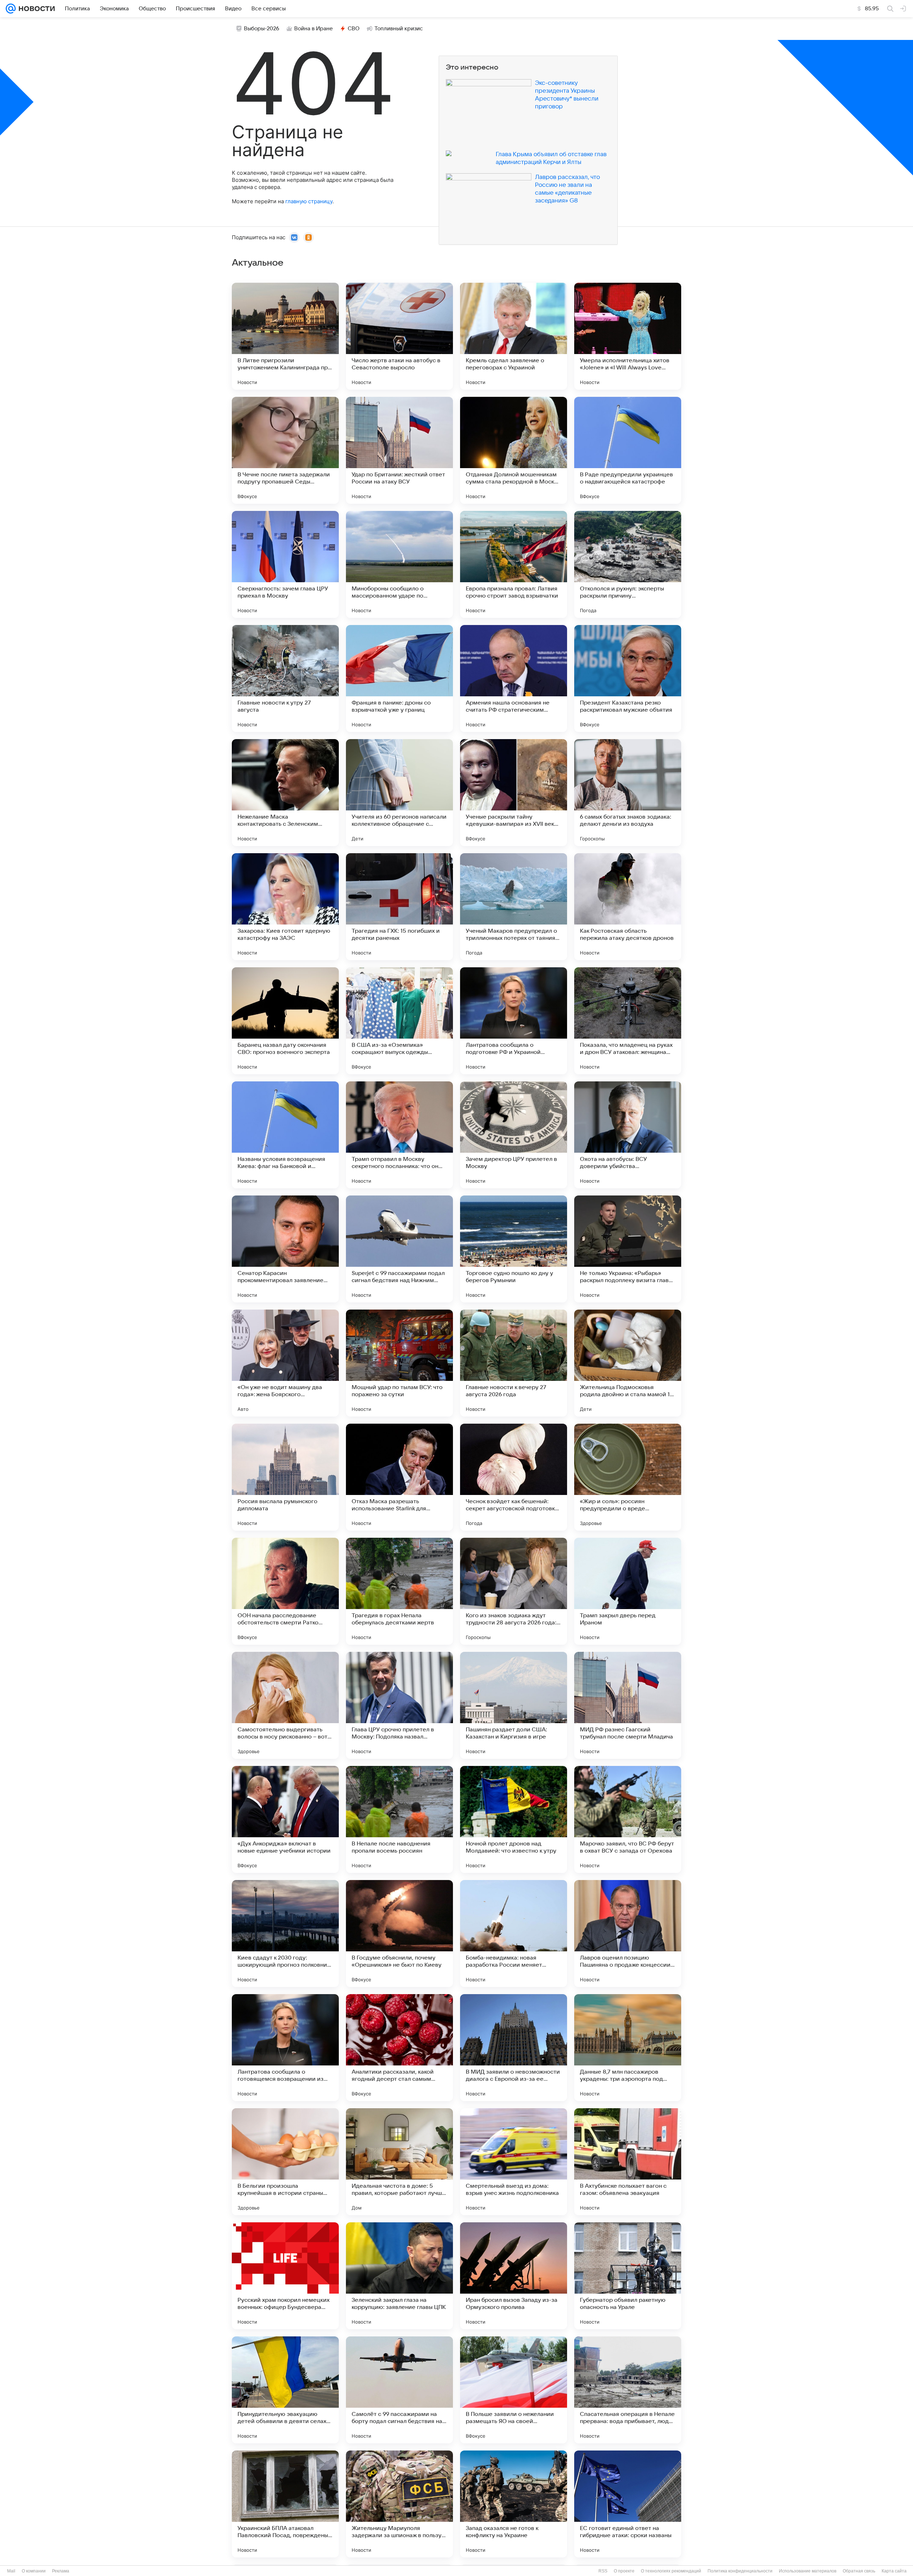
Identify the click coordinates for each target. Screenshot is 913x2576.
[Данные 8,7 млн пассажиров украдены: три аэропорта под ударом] (628, 2048)
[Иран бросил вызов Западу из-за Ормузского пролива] (514, 2276)
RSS (603, 2571)
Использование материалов (808, 2571)
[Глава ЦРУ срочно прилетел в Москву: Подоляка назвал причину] (399, 1705)
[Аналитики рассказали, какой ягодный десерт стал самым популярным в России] (399, 2048)
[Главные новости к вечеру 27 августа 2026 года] (514, 1363)
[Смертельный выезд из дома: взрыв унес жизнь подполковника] (514, 2162)
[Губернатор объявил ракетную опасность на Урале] (628, 2276)
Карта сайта (894, 2571)
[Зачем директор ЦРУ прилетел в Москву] (514, 1135)
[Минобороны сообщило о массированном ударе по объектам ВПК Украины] (399, 564)
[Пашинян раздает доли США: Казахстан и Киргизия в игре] (514, 1705)
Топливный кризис (399, 29)
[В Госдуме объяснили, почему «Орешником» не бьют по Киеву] (399, 1934)
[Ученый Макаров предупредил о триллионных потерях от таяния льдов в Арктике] (514, 907)
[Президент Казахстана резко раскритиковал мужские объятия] (628, 678)
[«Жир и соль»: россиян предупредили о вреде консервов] (628, 1477)
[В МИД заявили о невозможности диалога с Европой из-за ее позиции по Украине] (514, 2048)
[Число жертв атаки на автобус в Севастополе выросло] (399, 336)
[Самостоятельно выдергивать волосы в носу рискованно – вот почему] (285, 1705)
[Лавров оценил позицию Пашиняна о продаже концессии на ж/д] (628, 1934)
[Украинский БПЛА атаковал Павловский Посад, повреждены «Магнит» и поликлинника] (285, 2504)
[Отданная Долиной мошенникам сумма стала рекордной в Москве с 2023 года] (514, 450)
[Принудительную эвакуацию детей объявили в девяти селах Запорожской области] (285, 2390)
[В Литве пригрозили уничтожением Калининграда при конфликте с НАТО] (285, 336)
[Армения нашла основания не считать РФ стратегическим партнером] (514, 678)
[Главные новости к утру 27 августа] (285, 678)
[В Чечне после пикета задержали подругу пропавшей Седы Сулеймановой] (285, 450)
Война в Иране (313, 29)
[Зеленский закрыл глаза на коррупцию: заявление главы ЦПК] (399, 2276)
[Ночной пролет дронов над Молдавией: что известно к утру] (514, 1819)
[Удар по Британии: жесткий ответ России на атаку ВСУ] (399, 450)
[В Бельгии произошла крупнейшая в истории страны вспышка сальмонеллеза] (285, 2162)
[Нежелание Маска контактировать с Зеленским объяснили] (285, 793)
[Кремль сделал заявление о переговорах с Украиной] (514, 336)
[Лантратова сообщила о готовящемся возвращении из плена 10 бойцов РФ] (285, 2048)
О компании (34, 2571)
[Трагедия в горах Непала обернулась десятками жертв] (399, 1591)
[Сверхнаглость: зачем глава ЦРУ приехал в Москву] (285, 564)
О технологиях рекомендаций (671, 2571)
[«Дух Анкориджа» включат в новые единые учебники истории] (285, 1819)
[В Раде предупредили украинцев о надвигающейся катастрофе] (628, 450)
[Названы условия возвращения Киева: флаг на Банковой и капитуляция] (285, 1135)
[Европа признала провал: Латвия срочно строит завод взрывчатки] (514, 564)
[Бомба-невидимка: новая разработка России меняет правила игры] (514, 1934)
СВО (354, 29)
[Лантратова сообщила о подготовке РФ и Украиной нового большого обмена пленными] (514, 1021)
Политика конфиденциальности (740, 2571)
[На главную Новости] (35, 9)
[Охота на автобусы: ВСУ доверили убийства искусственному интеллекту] (628, 1135)
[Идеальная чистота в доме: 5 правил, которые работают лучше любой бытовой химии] (399, 2162)
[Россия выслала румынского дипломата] (285, 1477)
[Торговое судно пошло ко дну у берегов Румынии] (514, 1249)
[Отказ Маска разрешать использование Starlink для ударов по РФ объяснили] (399, 1477)
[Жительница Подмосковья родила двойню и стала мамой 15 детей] (628, 1363)
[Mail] (11, 9)
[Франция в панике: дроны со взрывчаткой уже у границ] (399, 678)
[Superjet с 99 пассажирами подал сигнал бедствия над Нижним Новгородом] (399, 1249)
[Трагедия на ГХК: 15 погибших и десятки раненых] (399, 907)
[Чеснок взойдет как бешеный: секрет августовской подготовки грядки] (514, 1477)
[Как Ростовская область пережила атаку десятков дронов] (628, 907)
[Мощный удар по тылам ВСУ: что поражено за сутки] (399, 1363)
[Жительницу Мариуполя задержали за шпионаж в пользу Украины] (399, 2504)
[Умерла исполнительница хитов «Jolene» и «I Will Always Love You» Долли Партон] (628, 336)
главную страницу (309, 201)
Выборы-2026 (262, 29)
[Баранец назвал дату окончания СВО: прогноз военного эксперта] (285, 1021)
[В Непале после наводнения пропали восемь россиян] (399, 1819)
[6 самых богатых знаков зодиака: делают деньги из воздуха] (628, 793)
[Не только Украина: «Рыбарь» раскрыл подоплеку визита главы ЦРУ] (628, 1249)
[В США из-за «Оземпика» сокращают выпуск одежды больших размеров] (399, 1021)
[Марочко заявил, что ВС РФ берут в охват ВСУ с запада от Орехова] (628, 1819)
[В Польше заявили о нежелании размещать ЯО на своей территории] (514, 2390)
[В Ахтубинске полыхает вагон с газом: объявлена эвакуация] (628, 2162)
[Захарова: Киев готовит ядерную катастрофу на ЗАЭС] (285, 907)
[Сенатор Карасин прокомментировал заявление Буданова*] (285, 1249)
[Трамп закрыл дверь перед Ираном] (628, 1591)
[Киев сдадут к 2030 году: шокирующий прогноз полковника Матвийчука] (285, 1934)
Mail (11, 2571)
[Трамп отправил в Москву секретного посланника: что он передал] (399, 1135)
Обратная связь (859, 2571)
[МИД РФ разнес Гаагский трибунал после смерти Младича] (628, 1705)
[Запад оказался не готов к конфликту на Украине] (514, 2504)
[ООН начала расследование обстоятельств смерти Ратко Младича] (285, 1591)
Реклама (61, 2571)
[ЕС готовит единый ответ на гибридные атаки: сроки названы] (628, 2504)
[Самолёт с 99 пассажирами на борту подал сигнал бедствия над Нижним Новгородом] (399, 2390)
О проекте (624, 2571)
